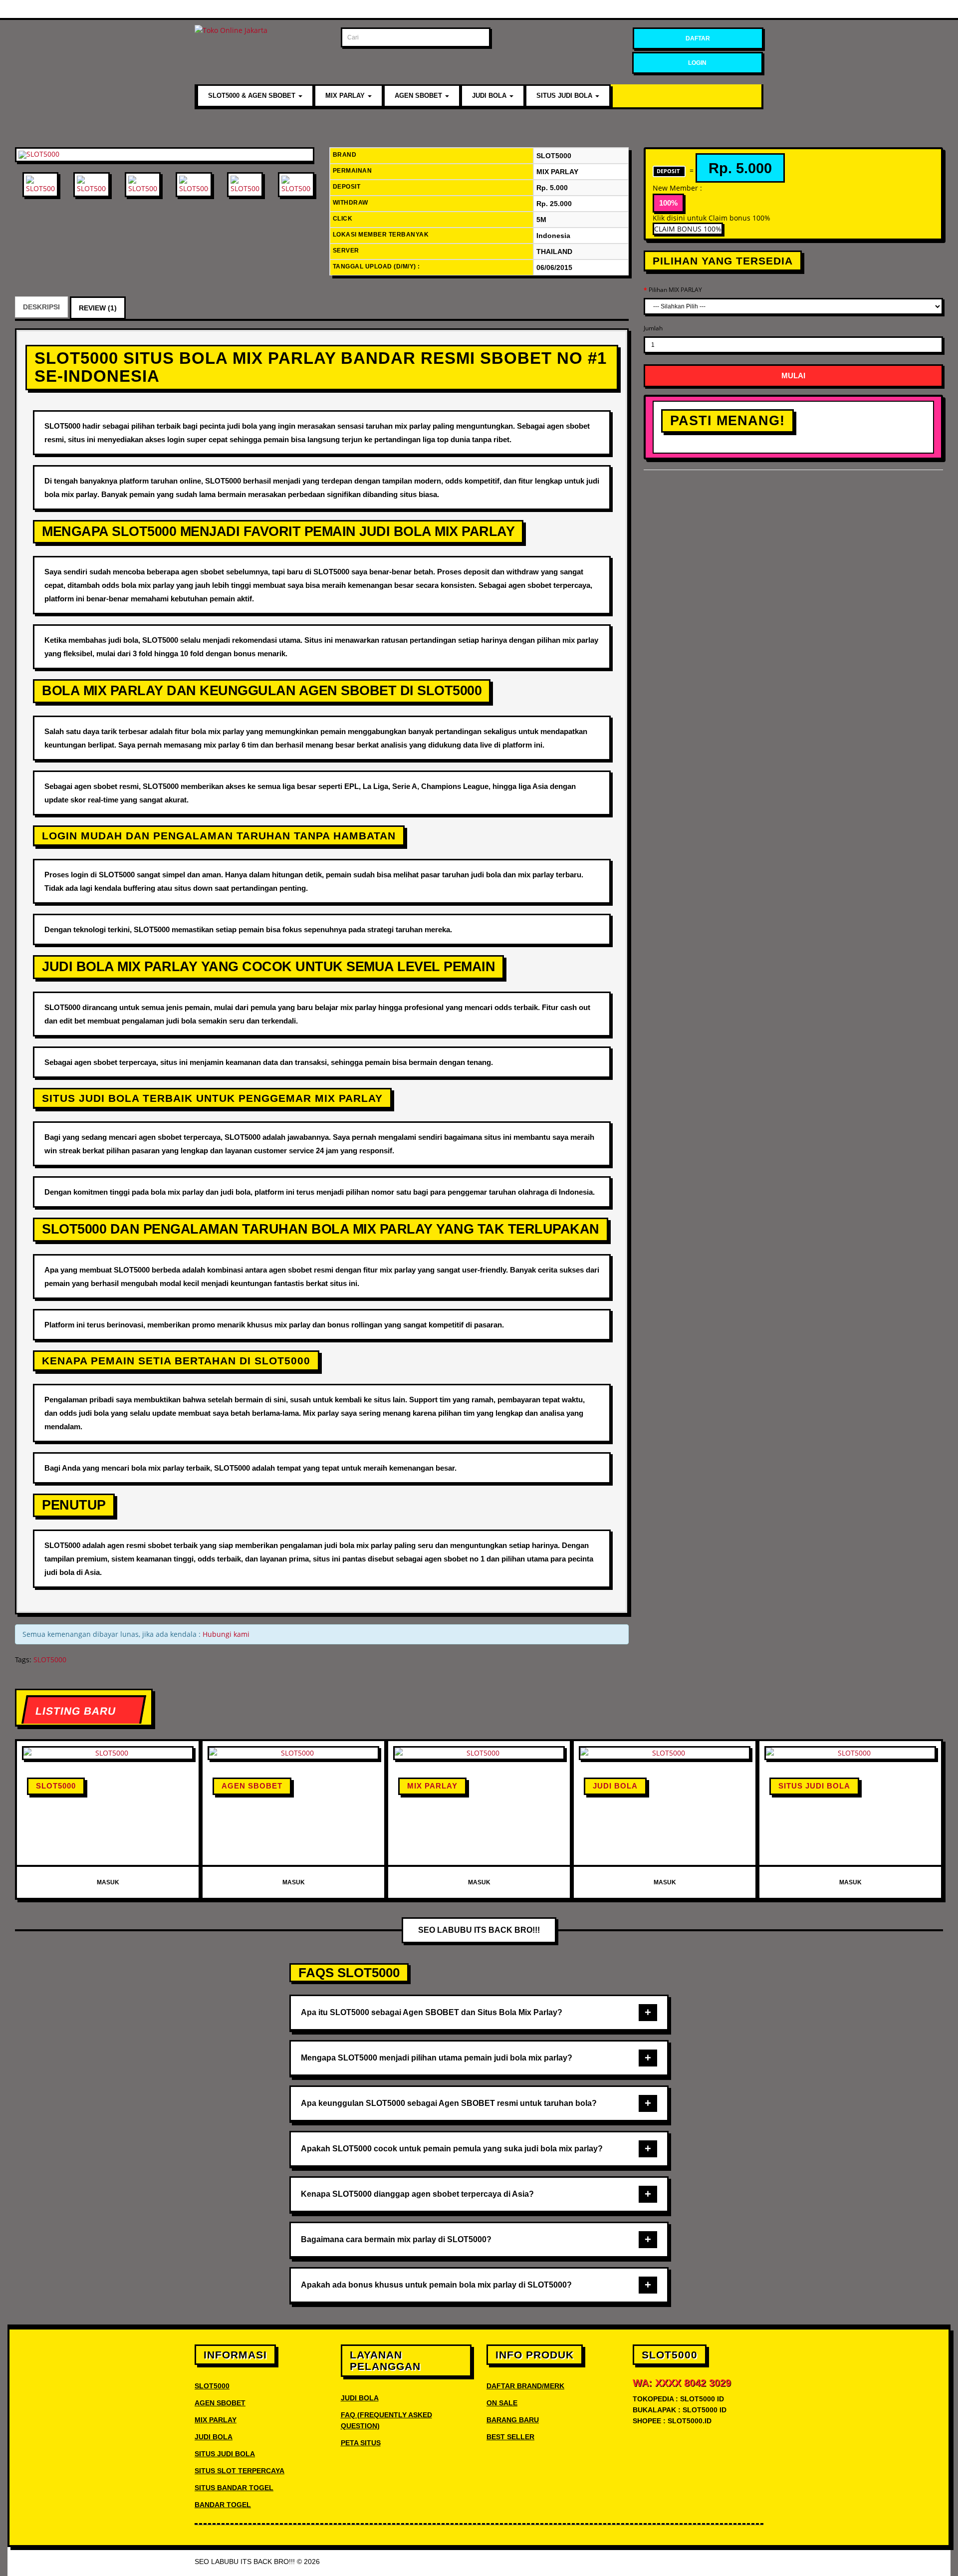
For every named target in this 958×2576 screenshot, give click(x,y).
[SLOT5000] (165, 155)
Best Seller (510, 2437)
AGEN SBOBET (419, 96)
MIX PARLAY (346, 96)
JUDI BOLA (490, 96)
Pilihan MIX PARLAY (675, 290)
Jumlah (653, 328)
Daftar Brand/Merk (525, 2386)
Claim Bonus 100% (688, 229)
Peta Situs (361, 2443)
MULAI (793, 376)
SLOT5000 (50, 1660)
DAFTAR (698, 38)
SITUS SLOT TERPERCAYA (239, 2471)
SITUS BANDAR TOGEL (234, 2488)
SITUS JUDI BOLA (565, 96)
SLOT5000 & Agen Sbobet (253, 96)
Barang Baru (513, 2420)
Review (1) (98, 308)
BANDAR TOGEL (223, 2505)
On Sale (502, 2403)
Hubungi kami (226, 1634)
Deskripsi (41, 307)
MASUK (108, 1882)
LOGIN (697, 63)
